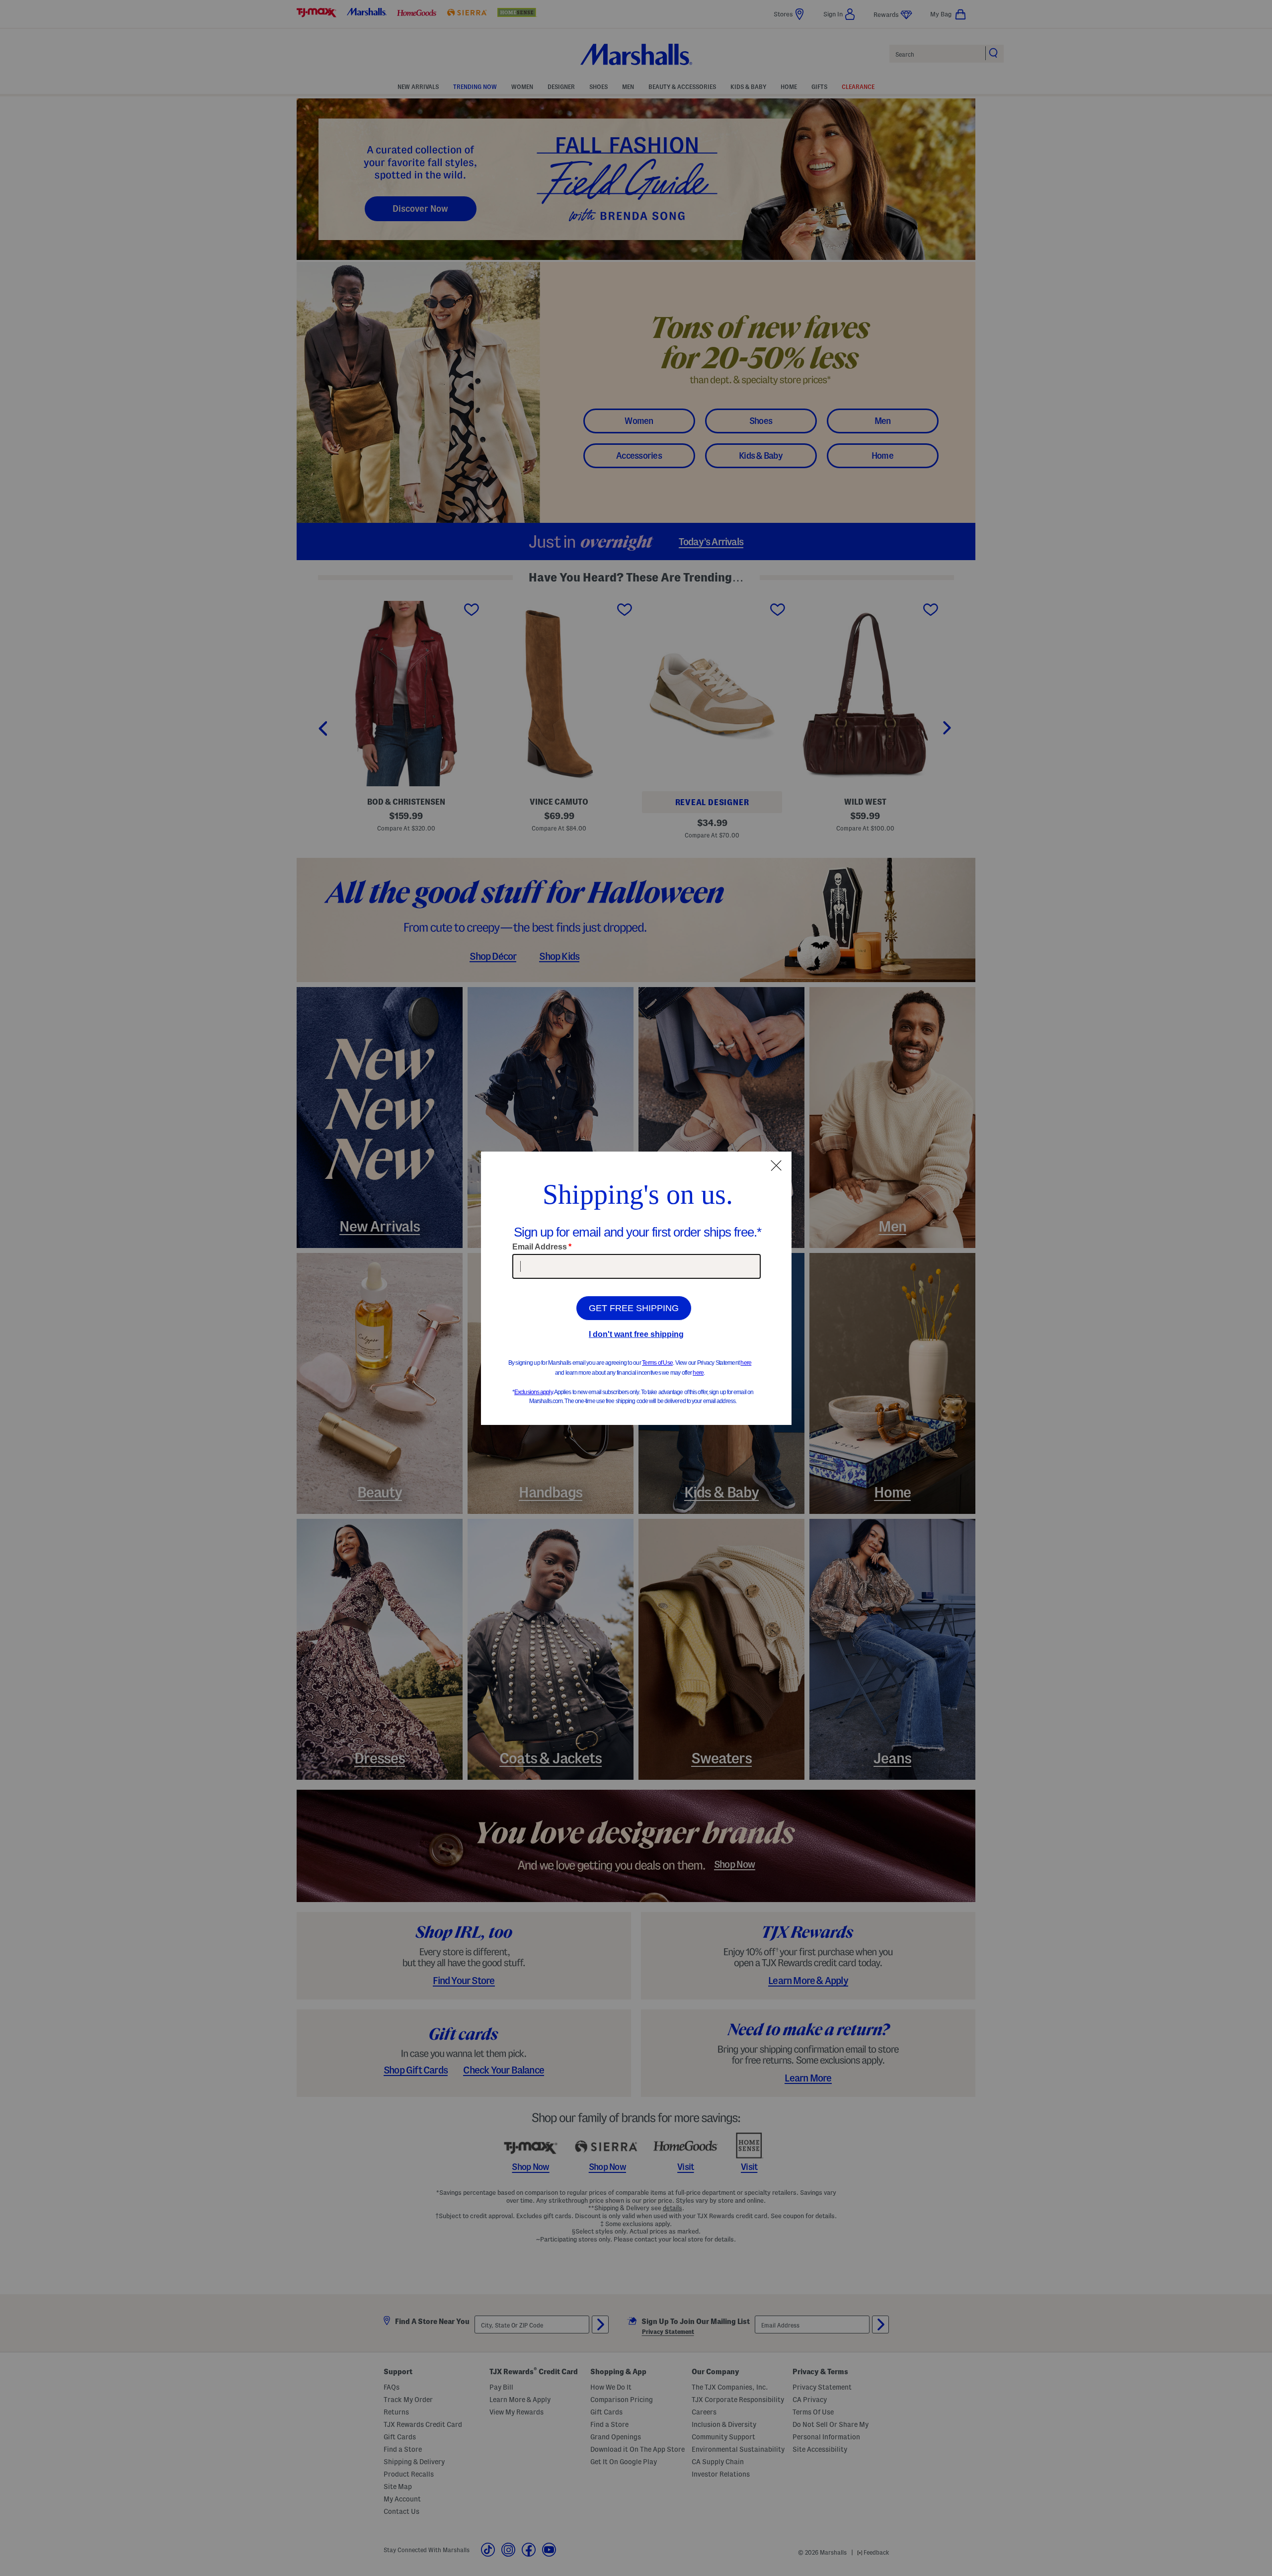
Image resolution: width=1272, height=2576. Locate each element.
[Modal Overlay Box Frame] (636, 1288)
